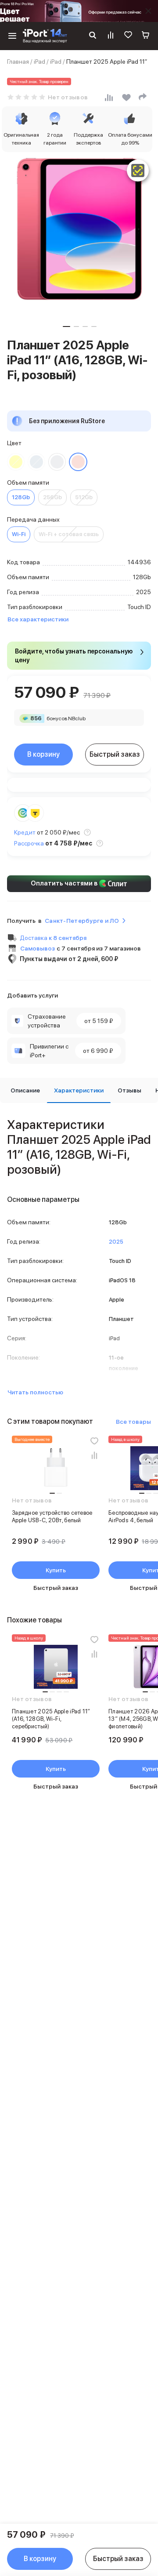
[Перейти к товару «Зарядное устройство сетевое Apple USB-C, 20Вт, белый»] (56, 1468)
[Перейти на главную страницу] (45, 36)
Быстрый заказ (115, 754)
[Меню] (12, 36)
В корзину (43, 754)
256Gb (52, 497)
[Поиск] (93, 36)
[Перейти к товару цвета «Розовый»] (78, 462)
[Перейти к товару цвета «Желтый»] (16, 462)
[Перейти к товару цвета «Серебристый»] (57, 462)
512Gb (84, 497)
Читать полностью (35, 1392)
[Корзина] (146, 36)
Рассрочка (29, 843)
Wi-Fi (19, 534)
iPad (39, 62)
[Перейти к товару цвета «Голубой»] (36, 462)
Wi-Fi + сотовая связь (69, 534)
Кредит (25, 832)
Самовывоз (38, 948)
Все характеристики (38, 619)
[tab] (25, 1090)
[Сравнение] (111, 36)
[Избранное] (128, 36)
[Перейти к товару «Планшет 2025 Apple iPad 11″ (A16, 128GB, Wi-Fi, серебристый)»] (56, 1667)
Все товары (133, 1422)
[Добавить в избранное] (94, 1441)
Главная (18, 62)
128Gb (21, 497)
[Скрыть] (148, 11)
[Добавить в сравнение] (94, 1455)
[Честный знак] (138, 171)
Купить (56, 1570)
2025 (116, 1242)
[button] (66, 327)
